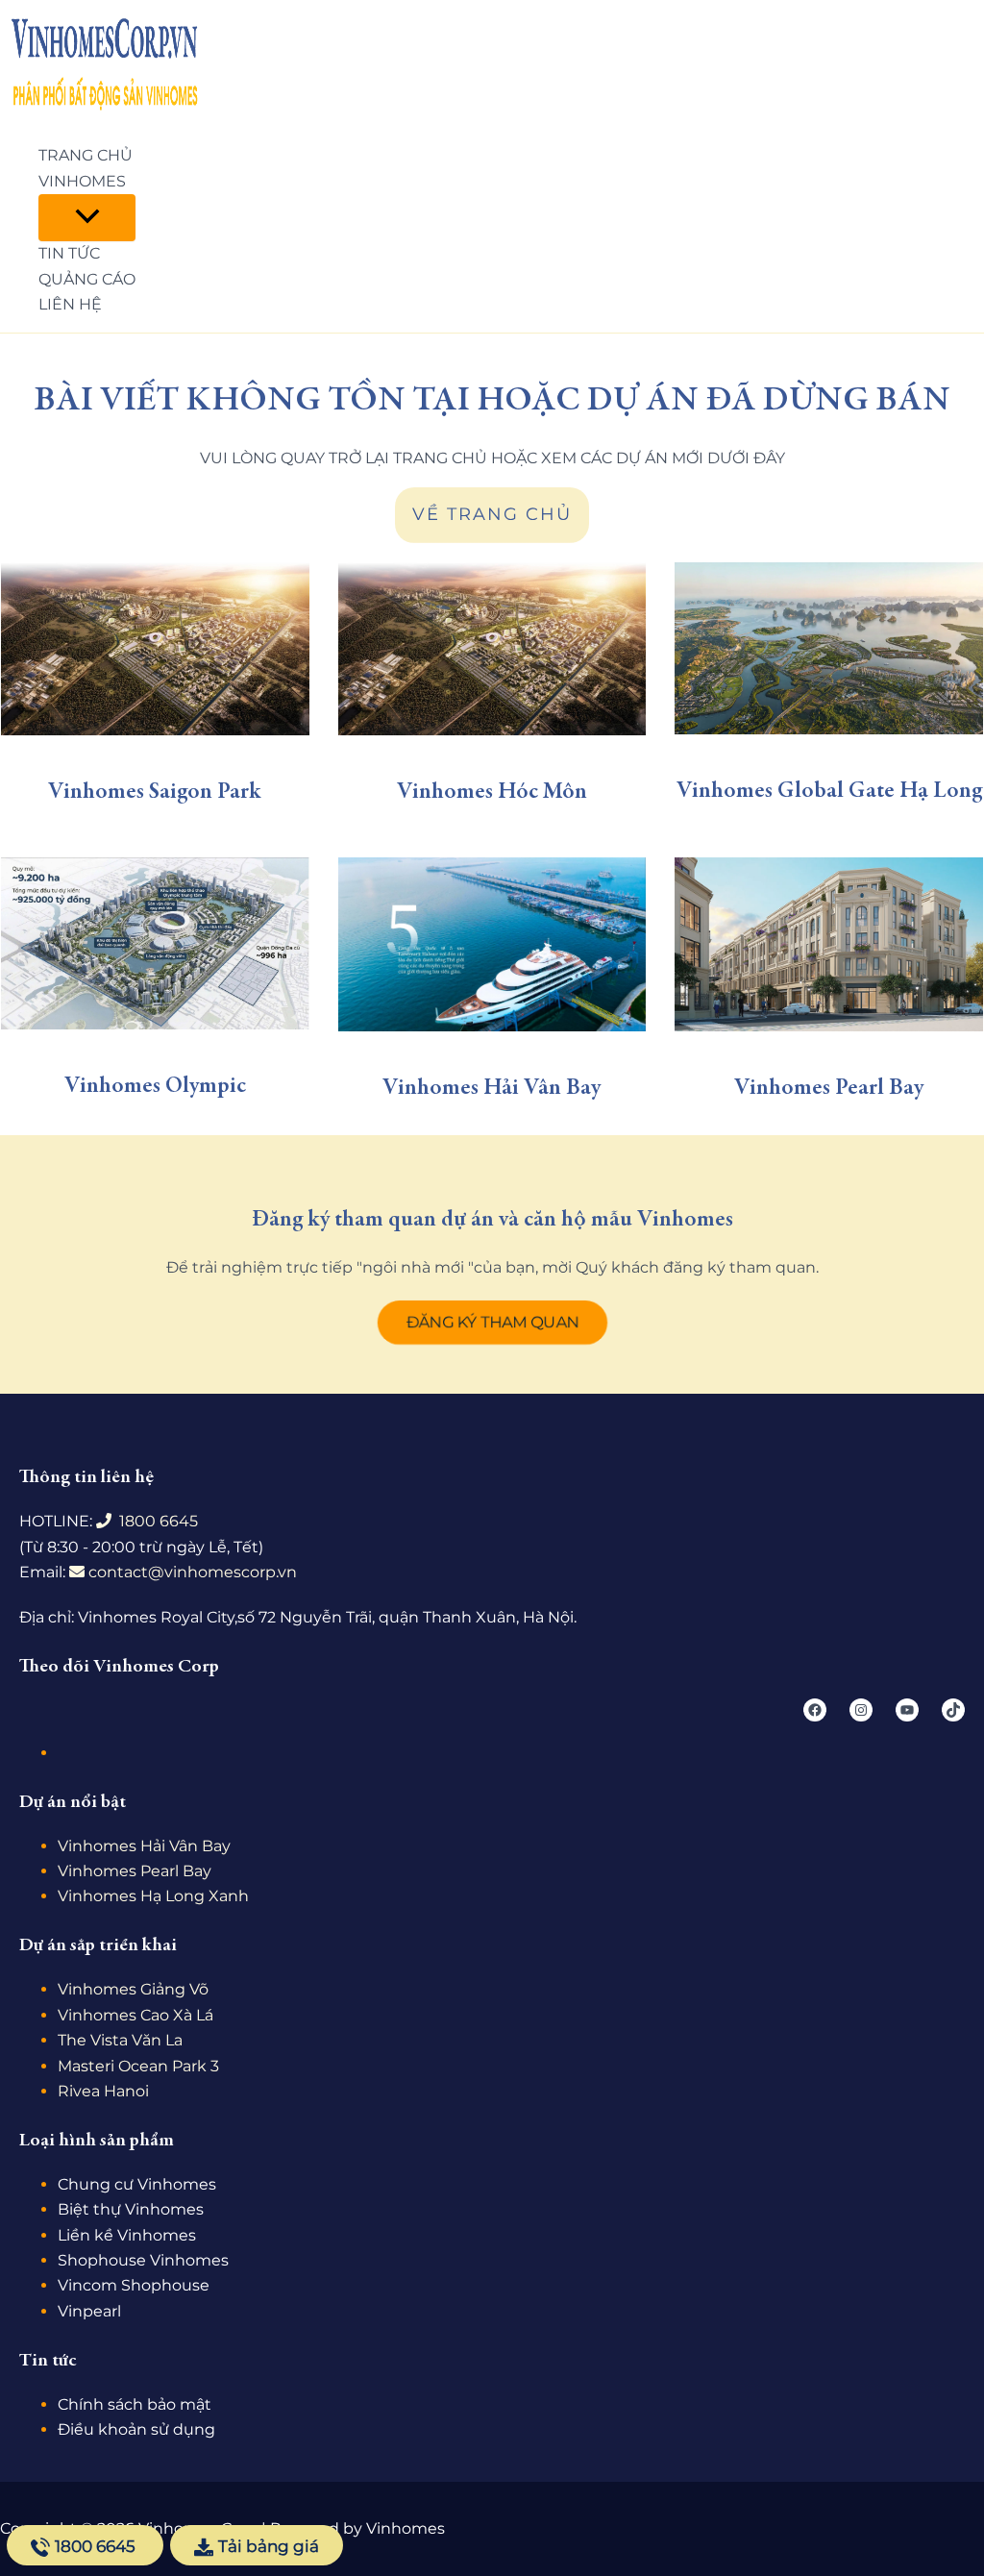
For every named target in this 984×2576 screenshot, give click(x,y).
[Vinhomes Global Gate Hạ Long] (829, 648)
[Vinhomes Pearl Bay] (829, 944)
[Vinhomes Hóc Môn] (492, 649)
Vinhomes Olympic (155, 1087)
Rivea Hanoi (103, 2091)
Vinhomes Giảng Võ (133, 1989)
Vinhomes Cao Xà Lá (135, 2015)
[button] (492, 1323)
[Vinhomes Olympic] (155, 943)
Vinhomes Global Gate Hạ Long (829, 792)
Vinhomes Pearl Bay (829, 1089)
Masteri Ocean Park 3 (138, 2066)
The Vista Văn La (120, 2040)
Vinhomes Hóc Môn (492, 793)
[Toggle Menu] (87, 218)
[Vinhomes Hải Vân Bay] (492, 944)
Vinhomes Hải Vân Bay (492, 1089)
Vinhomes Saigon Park (155, 793)
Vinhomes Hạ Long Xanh (153, 1896)
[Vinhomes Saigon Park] (155, 649)
